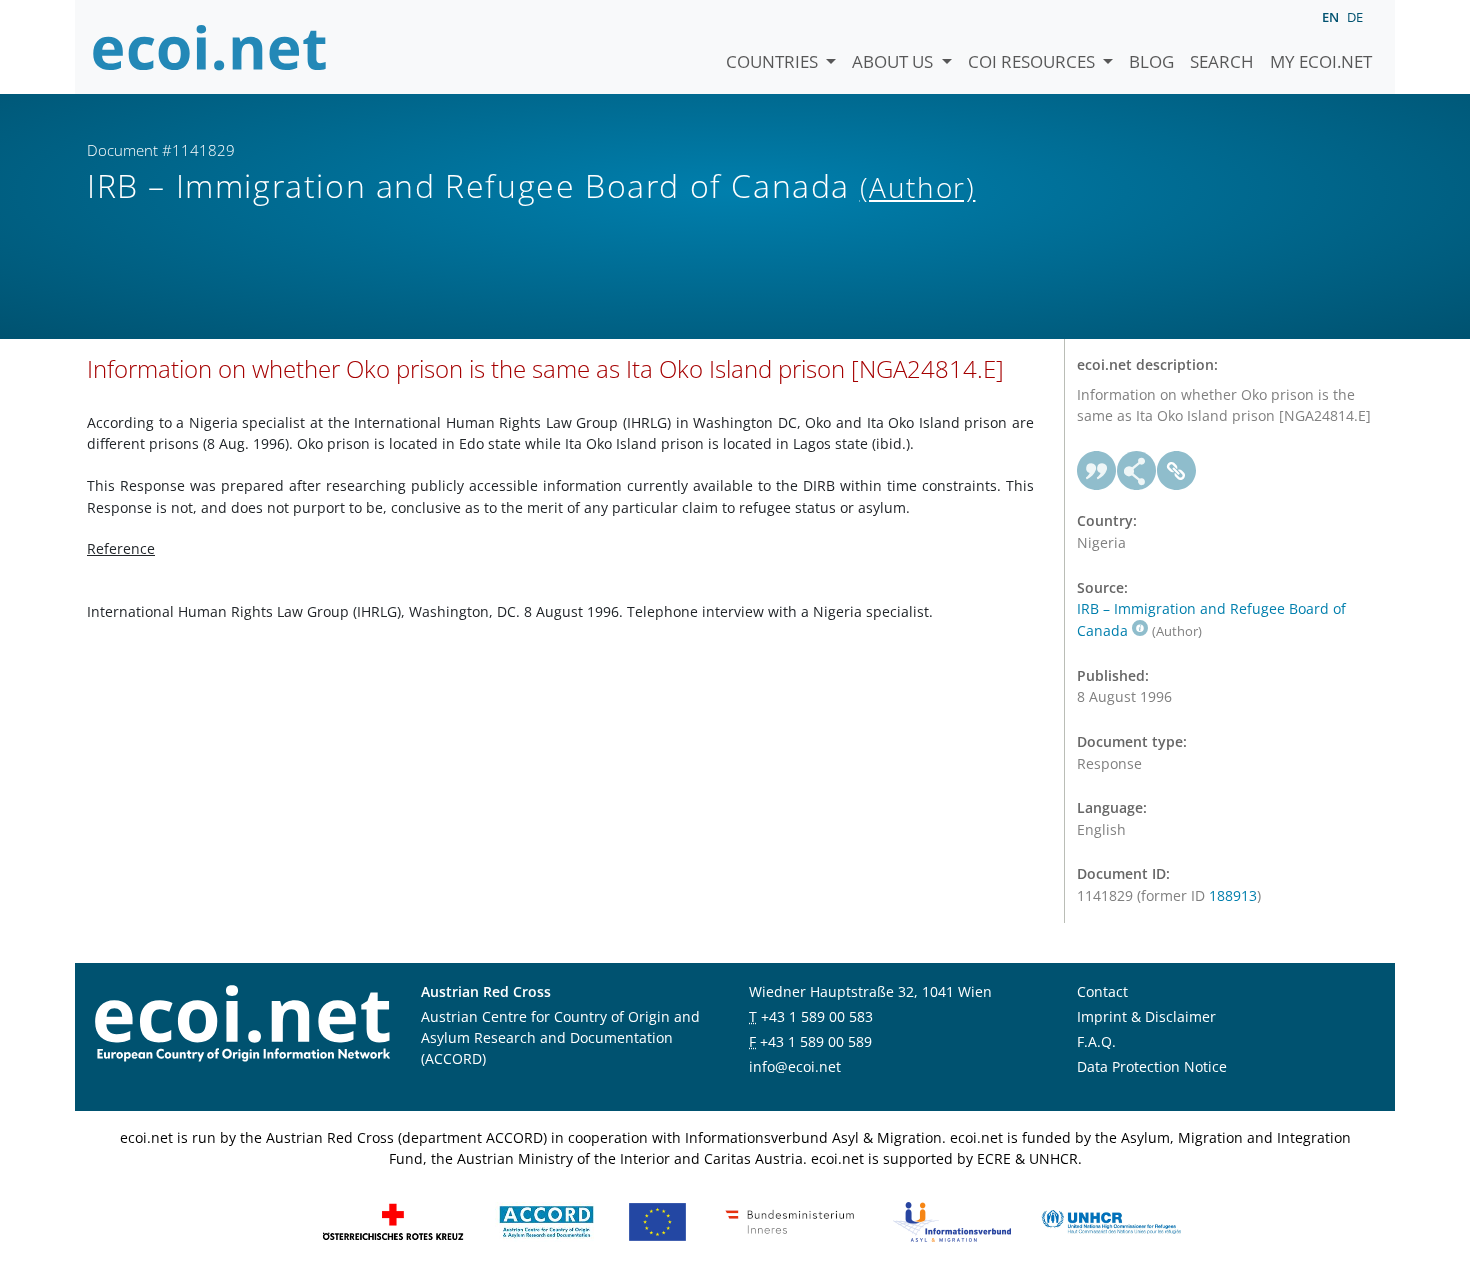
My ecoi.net (1321, 61)
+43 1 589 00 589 (816, 1041)
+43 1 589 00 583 (817, 1016)
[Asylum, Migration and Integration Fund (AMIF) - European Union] (657, 1220)
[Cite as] (1097, 471)
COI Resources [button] (1033, 61)
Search (1222, 61)
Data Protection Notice (1152, 1066)
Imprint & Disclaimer (1146, 1016)
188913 (1233, 895)
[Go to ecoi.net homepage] (210, 47)
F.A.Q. (1096, 1041)
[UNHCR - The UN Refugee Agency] (1111, 1220)
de (1355, 17)
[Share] (1137, 471)
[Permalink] (1177, 471)
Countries (774, 61)
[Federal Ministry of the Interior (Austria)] (790, 1220)
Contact (1102, 991)
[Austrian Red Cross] (393, 1220)
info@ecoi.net (795, 1066)
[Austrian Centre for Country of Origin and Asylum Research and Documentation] (546, 1220)
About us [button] (894, 61)
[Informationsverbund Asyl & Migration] (952, 1220)
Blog (1151, 61)
